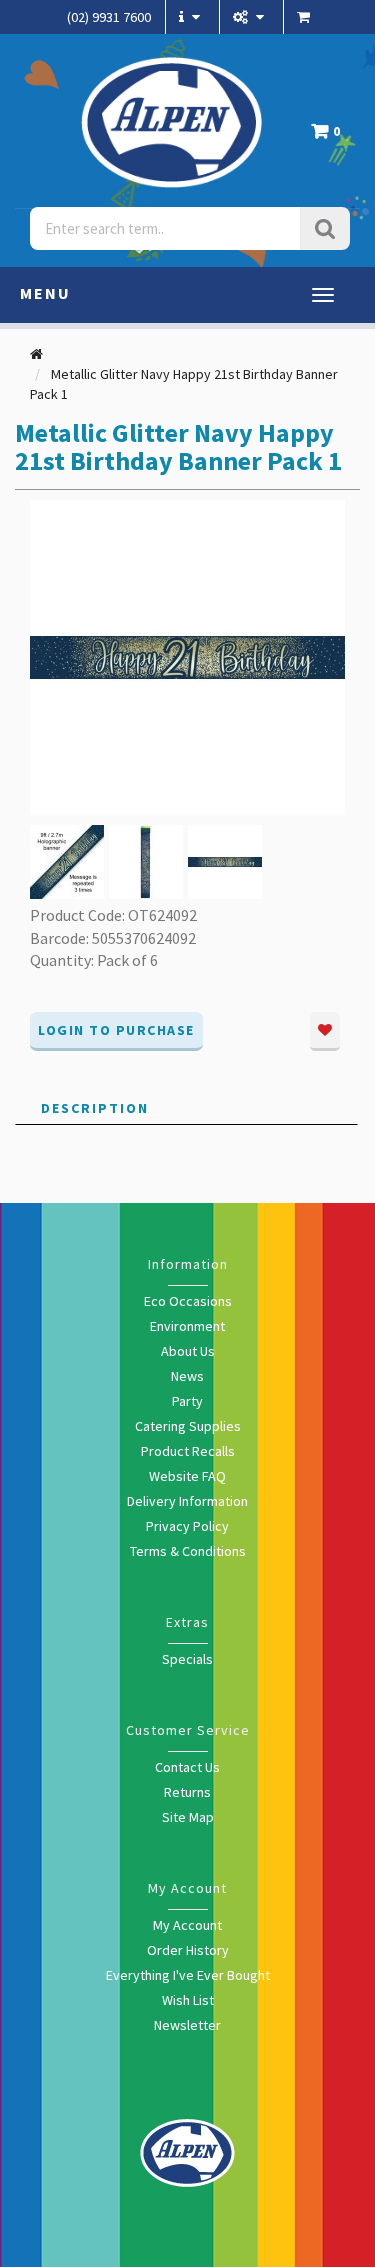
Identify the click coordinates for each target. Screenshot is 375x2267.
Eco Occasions (188, 1301)
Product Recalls (188, 1451)
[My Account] (251, 17)
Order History (188, 1950)
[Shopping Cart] (306, 17)
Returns (187, 1792)
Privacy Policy (187, 1526)
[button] (330, 136)
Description (95, 1108)
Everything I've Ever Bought (188, 1975)
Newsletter (187, 2025)
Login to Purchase (116, 1030)
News (187, 1376)
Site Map (188, 1817)
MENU (45, 293)
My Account (187, 1925)
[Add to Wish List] (325, 1031)
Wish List (188, 2000)
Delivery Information (187, 1501)
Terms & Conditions (188, 1551)
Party (187, 1401)
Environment (187, 1326)
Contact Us (187, 1767)
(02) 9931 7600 (109, 17)
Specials (187, 1659)
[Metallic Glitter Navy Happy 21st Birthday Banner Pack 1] (187, 656)
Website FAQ (187, 1476)
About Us (188, 1351)
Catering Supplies (188, 1426)
